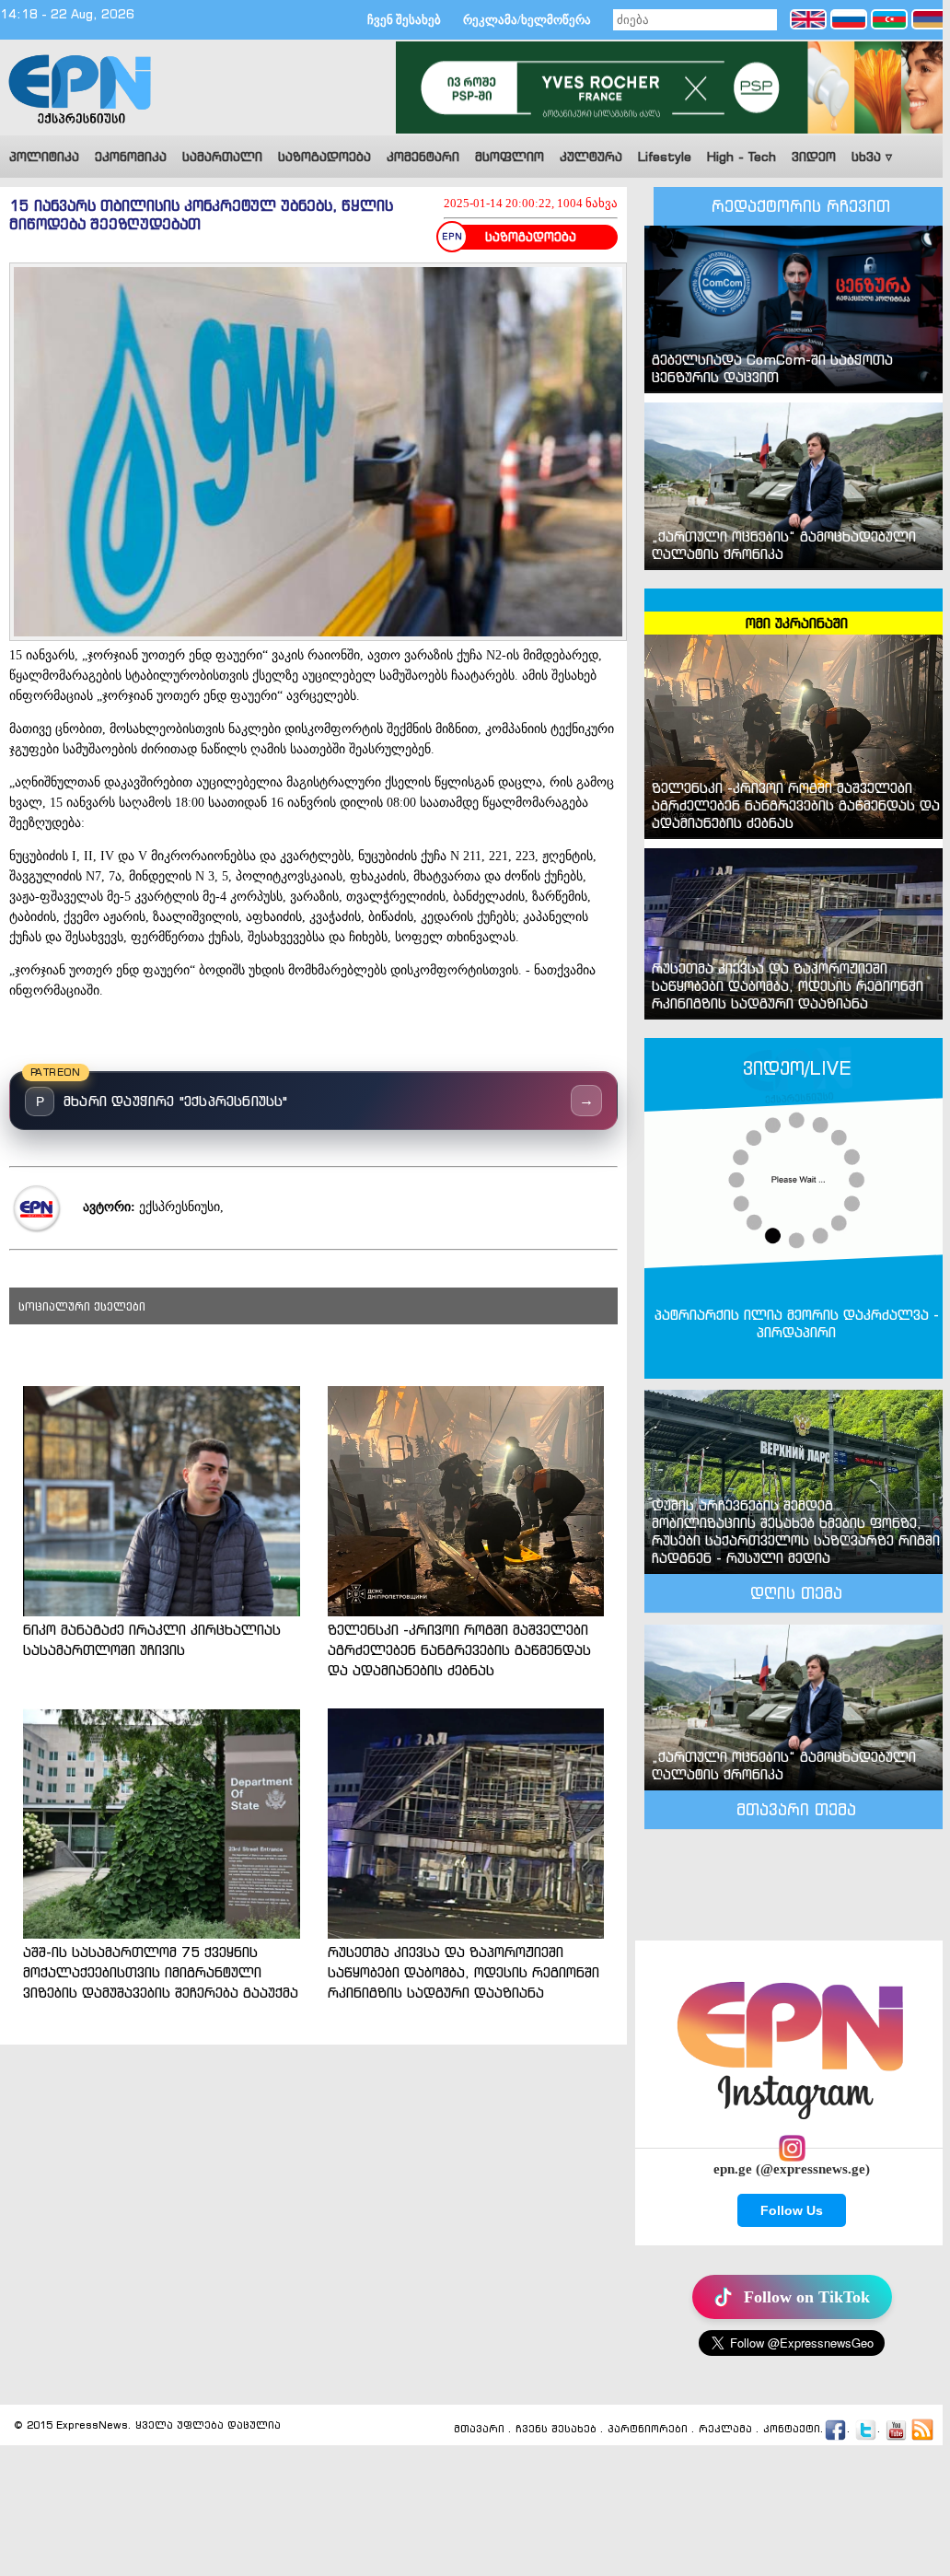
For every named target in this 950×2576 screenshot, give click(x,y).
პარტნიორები (648, 2430)
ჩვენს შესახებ (556, 2430)
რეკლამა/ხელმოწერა (527, 20)
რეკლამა (725, 2430)
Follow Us (792, 2210)
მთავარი (479, 2430)
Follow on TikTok (807, 2297)
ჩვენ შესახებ (404, 20)
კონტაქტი (792, 2430)
